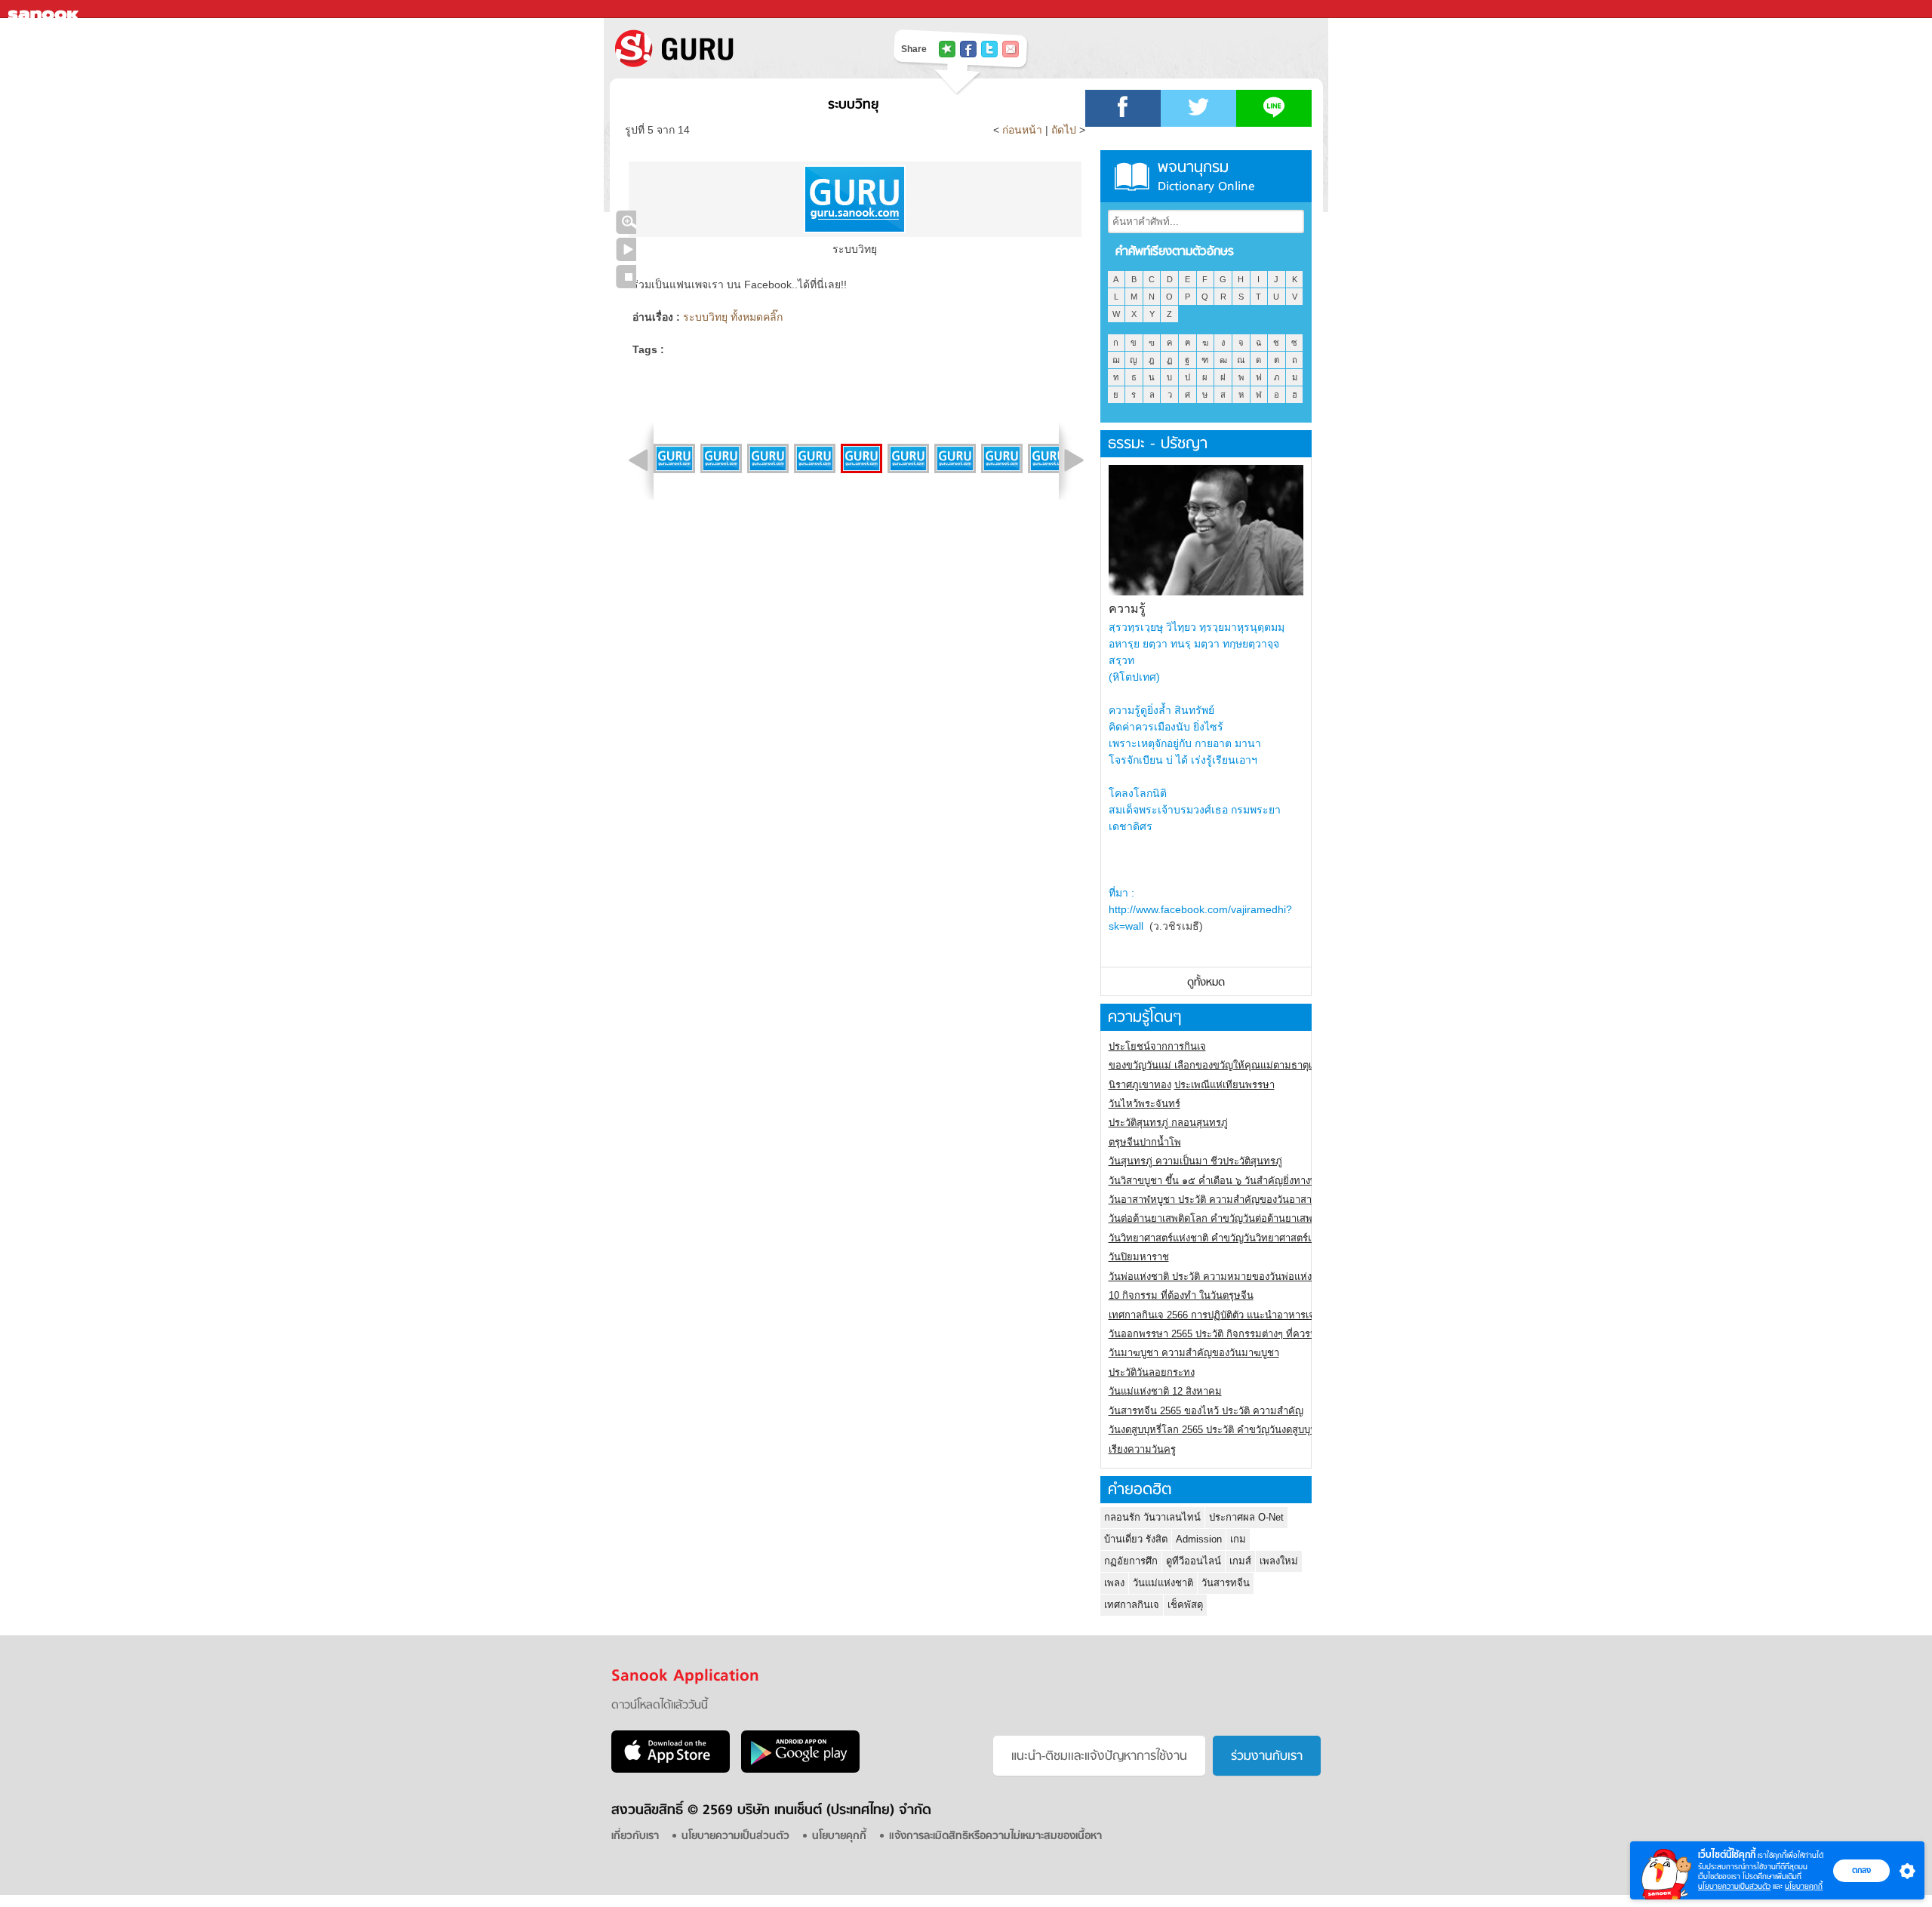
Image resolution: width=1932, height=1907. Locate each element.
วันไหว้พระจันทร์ (1144, 1104)
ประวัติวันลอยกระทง (1152, 1372)
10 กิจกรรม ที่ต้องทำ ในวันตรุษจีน (1181, 1295)
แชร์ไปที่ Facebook (968, 49)
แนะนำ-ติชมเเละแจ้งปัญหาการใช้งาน (1099, 1757)
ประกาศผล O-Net (1246, 1517)
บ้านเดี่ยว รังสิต (1136, 1539)
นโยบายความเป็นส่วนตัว (1734, 1886)
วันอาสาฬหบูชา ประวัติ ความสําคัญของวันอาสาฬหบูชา (1226, 1200)
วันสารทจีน (1226, 1583)
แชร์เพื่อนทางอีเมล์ (1011, 49)
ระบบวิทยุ (853, 105)
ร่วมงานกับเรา (1267, 1757)
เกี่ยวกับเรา (635, 1836)
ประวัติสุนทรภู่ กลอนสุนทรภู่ (1168, 1123)
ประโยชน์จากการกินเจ (1157, 1046)
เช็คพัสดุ (1185, 1605)
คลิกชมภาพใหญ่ (626, 222)
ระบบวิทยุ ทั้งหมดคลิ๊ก (733, 317)
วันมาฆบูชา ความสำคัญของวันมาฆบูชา (1194, 1353)
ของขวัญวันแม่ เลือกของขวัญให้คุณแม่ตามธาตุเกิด (1216, 1065)
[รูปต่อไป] (1074, 460)
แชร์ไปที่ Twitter (989, 49)
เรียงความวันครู (1142, 1449)
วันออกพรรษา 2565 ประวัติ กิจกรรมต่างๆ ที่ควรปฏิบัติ (1222, 1334)
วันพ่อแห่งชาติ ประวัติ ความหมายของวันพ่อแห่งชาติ (1219, 1276)
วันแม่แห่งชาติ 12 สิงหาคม (1165, 1391)
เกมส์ (1240, 1561)
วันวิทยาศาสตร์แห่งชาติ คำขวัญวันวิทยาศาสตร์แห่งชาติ (1226, 1238)
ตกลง (1861, 1870)
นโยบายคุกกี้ (1804, 1886)
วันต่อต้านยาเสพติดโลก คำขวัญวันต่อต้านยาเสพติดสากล (1228, 1218)
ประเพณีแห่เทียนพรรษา (1224, 1085)
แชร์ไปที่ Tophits (947, 49)
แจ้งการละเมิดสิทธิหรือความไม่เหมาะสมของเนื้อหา (995, 1836)
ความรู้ (1127, 609)
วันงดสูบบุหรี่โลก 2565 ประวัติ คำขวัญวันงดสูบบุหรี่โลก (1224, 1430)
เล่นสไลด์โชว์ (626, 249)
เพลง (1114, 1583)
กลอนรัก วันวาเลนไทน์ (1152, 1517)
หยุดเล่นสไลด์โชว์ (626, 277)
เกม (1238, 1539)
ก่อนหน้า (1024, 130)
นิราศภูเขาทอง (1140, 1085)
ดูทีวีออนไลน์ (1194, 1561)
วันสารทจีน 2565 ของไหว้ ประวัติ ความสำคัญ (1206, 1411)
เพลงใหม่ (1279, 1561)
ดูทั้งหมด (1206, 983)
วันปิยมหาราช (1139, 1257)
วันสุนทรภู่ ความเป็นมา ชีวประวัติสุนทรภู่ (1195, 1161)
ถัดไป (1064, 130)
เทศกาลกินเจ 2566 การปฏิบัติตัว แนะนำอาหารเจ (1212, 1315)
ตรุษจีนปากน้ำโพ (1145, 1142)
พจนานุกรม (1206, 176)
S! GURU (736, 48)
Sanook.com (45, 9)
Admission (1199, 1539)
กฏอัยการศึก (1131, 1561)
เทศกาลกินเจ (1132, 1605)
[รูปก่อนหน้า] (638, 460)
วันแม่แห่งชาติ (1163, 1583)
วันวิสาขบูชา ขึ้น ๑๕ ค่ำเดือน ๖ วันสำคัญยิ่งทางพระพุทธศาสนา (1243, 1181)
